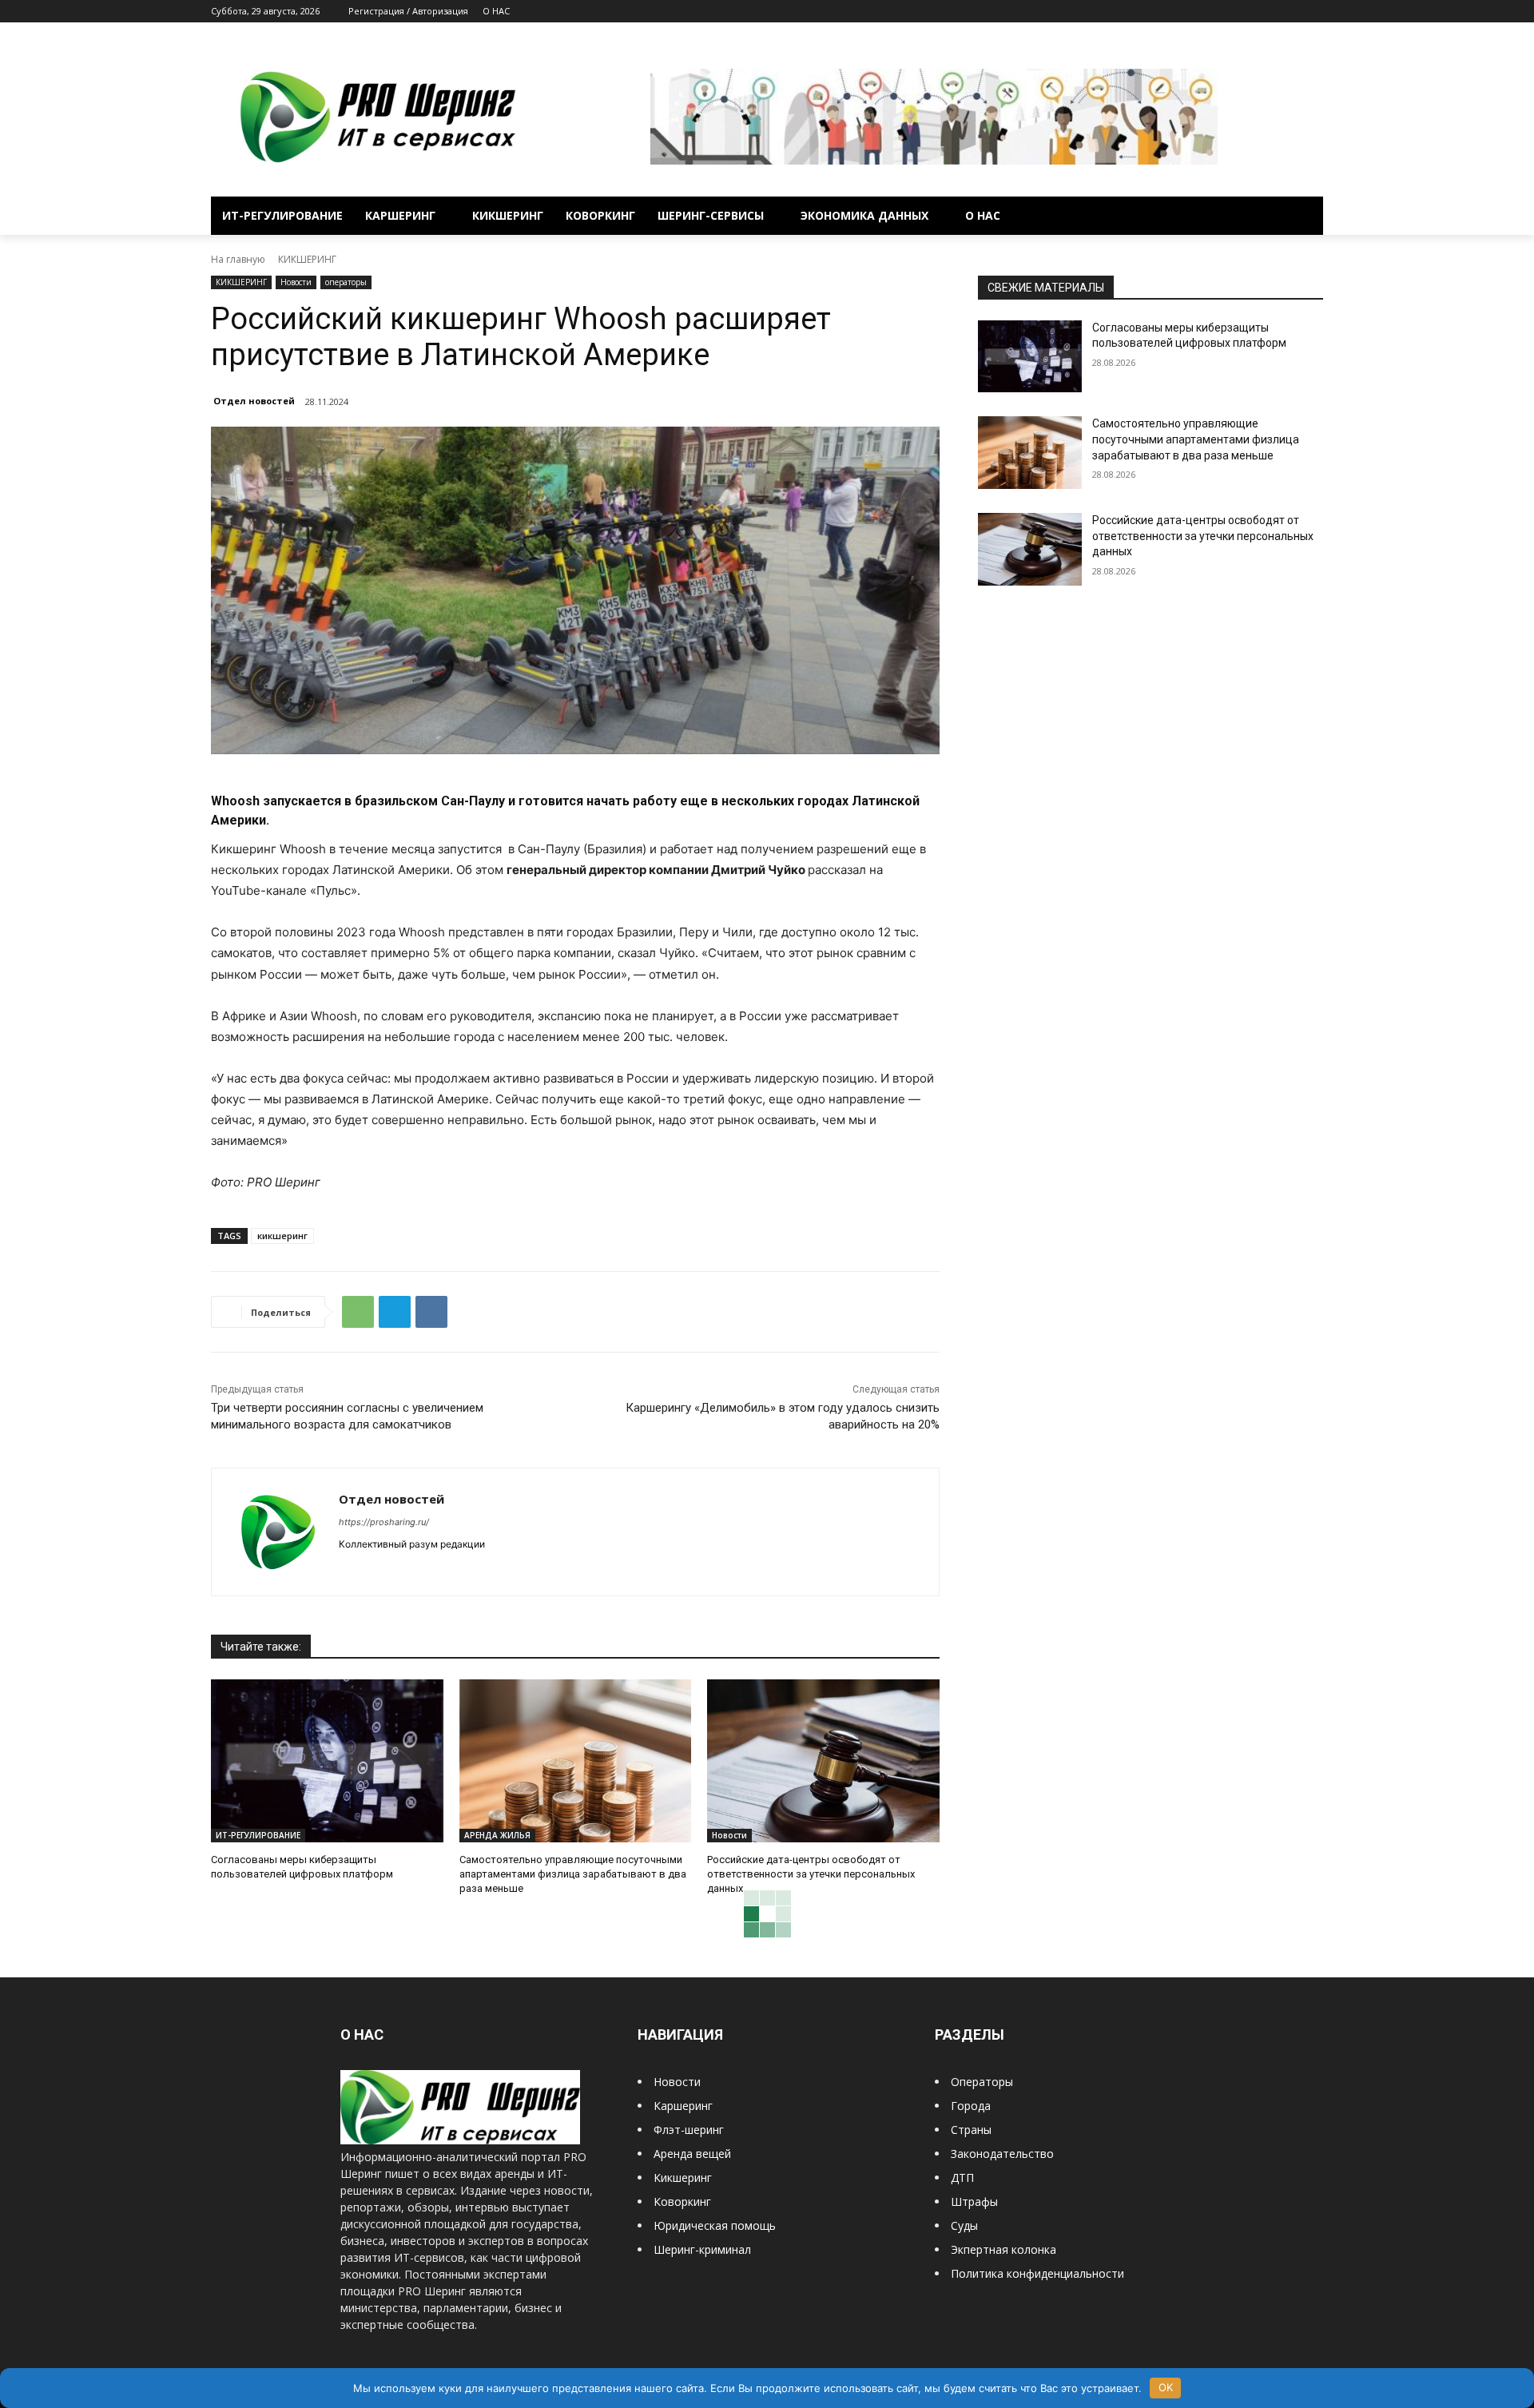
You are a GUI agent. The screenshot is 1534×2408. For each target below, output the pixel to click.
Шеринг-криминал (702, 2249)
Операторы (982, 2082)
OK (1166, 2387)
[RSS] (1248, 12)
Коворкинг (682, 2201)
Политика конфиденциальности (1037, 2273)
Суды (964, 2225)
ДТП (962, 2178)
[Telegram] (1270, 12)
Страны (971, 2130)
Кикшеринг (683, 2178)
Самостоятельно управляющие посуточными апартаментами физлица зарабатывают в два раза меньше (573, 1874)
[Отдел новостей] (275, 1532)
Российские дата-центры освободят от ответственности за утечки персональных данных (811, 1874)
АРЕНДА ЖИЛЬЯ (497, 1835)
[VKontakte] (1292, 12)
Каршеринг (683, 2106)
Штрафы (974, 2201)
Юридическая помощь (715, 2225)
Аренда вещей (692, 2154)
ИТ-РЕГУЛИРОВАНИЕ (258, 1835)
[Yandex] (1314, 12)
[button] (1304, 216)
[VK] (431, 1312)
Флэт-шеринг (689, 2130)
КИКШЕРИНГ (307, 259)
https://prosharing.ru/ (384, 1522)
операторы (346, 282)
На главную (238, 259)
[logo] (460, 2140)
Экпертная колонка (1003, 2249)
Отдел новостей (254, 401)
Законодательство (1002, 2154)
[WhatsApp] (358, 1312)
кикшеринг (282, 1236)
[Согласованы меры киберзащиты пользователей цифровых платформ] (327, 1760)
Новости (296, 282)
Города (971, 2106)
